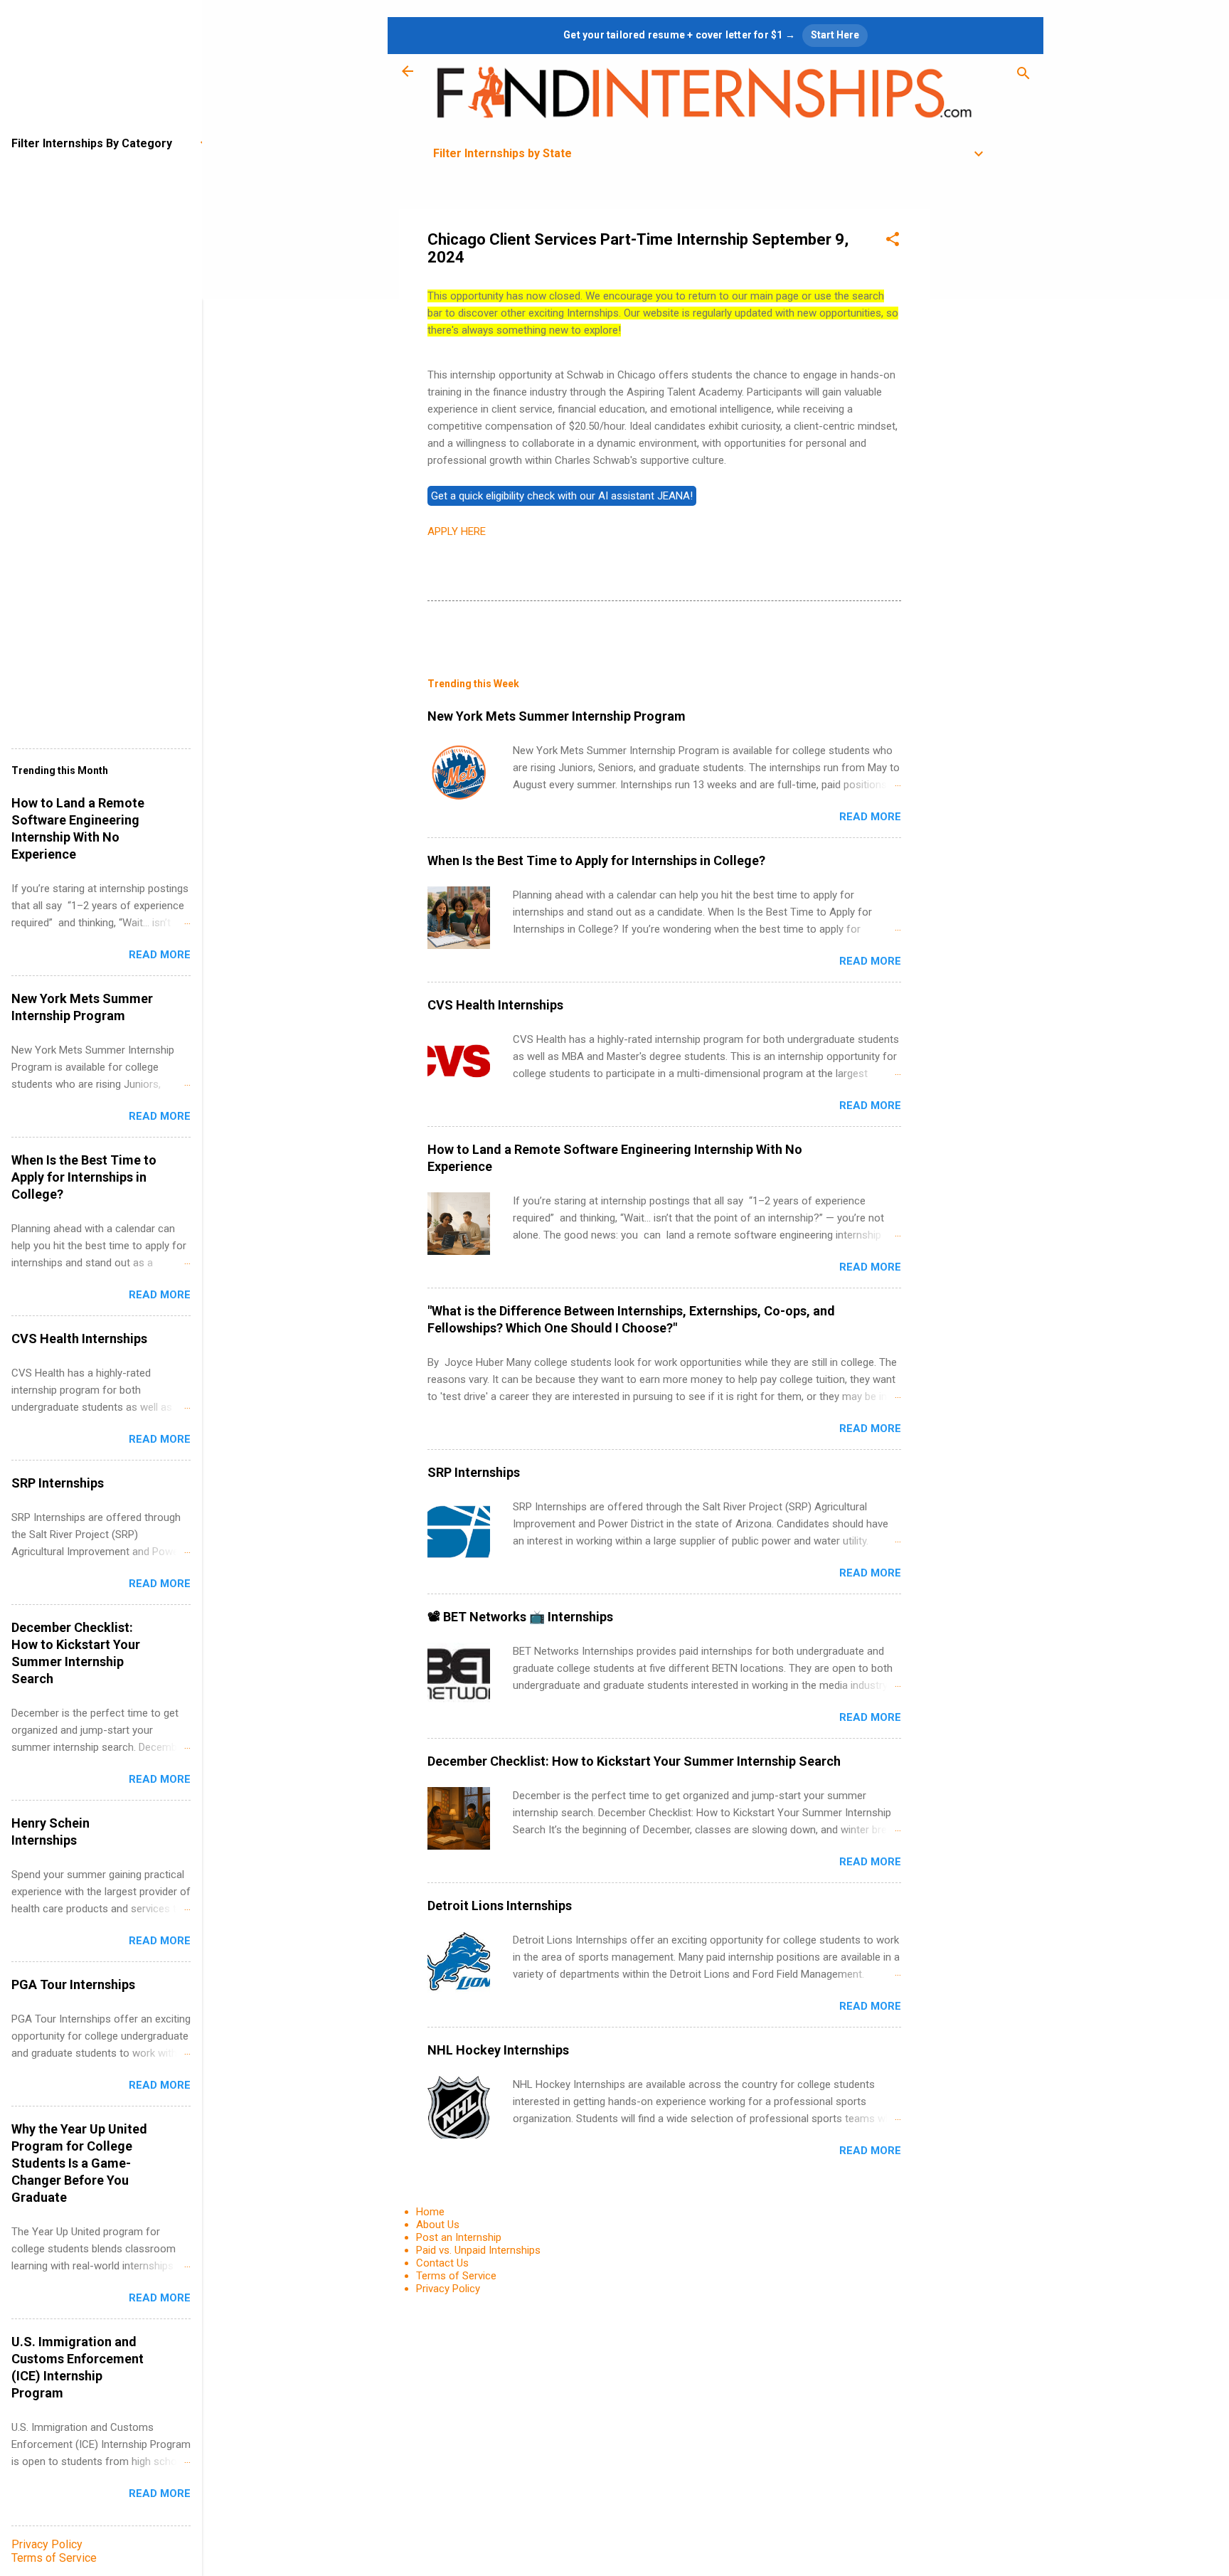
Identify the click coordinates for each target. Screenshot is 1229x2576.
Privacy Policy (448, 2289)
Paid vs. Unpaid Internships (478, 2250)
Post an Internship (459, 2237)
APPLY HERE (457, 531)
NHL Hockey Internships (498, 2050)
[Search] (1023, 76)
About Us (438, 2225)
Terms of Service (456, 2276)
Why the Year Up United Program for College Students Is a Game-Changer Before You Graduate (79, 2163)
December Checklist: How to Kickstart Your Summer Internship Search (634, 1761)
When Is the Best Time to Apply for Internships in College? (596, 860)
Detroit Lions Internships (500, 1906)
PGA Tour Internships (73, 1984)
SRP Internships (474, 1472)
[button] (893, 242)
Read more (870, 817)
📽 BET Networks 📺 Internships (520, 1617)
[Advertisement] (986, 423)
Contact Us (442, 2263)
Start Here (835, 35)
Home (430, 2212)
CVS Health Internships (495, 1005)
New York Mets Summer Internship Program (557, 716)
